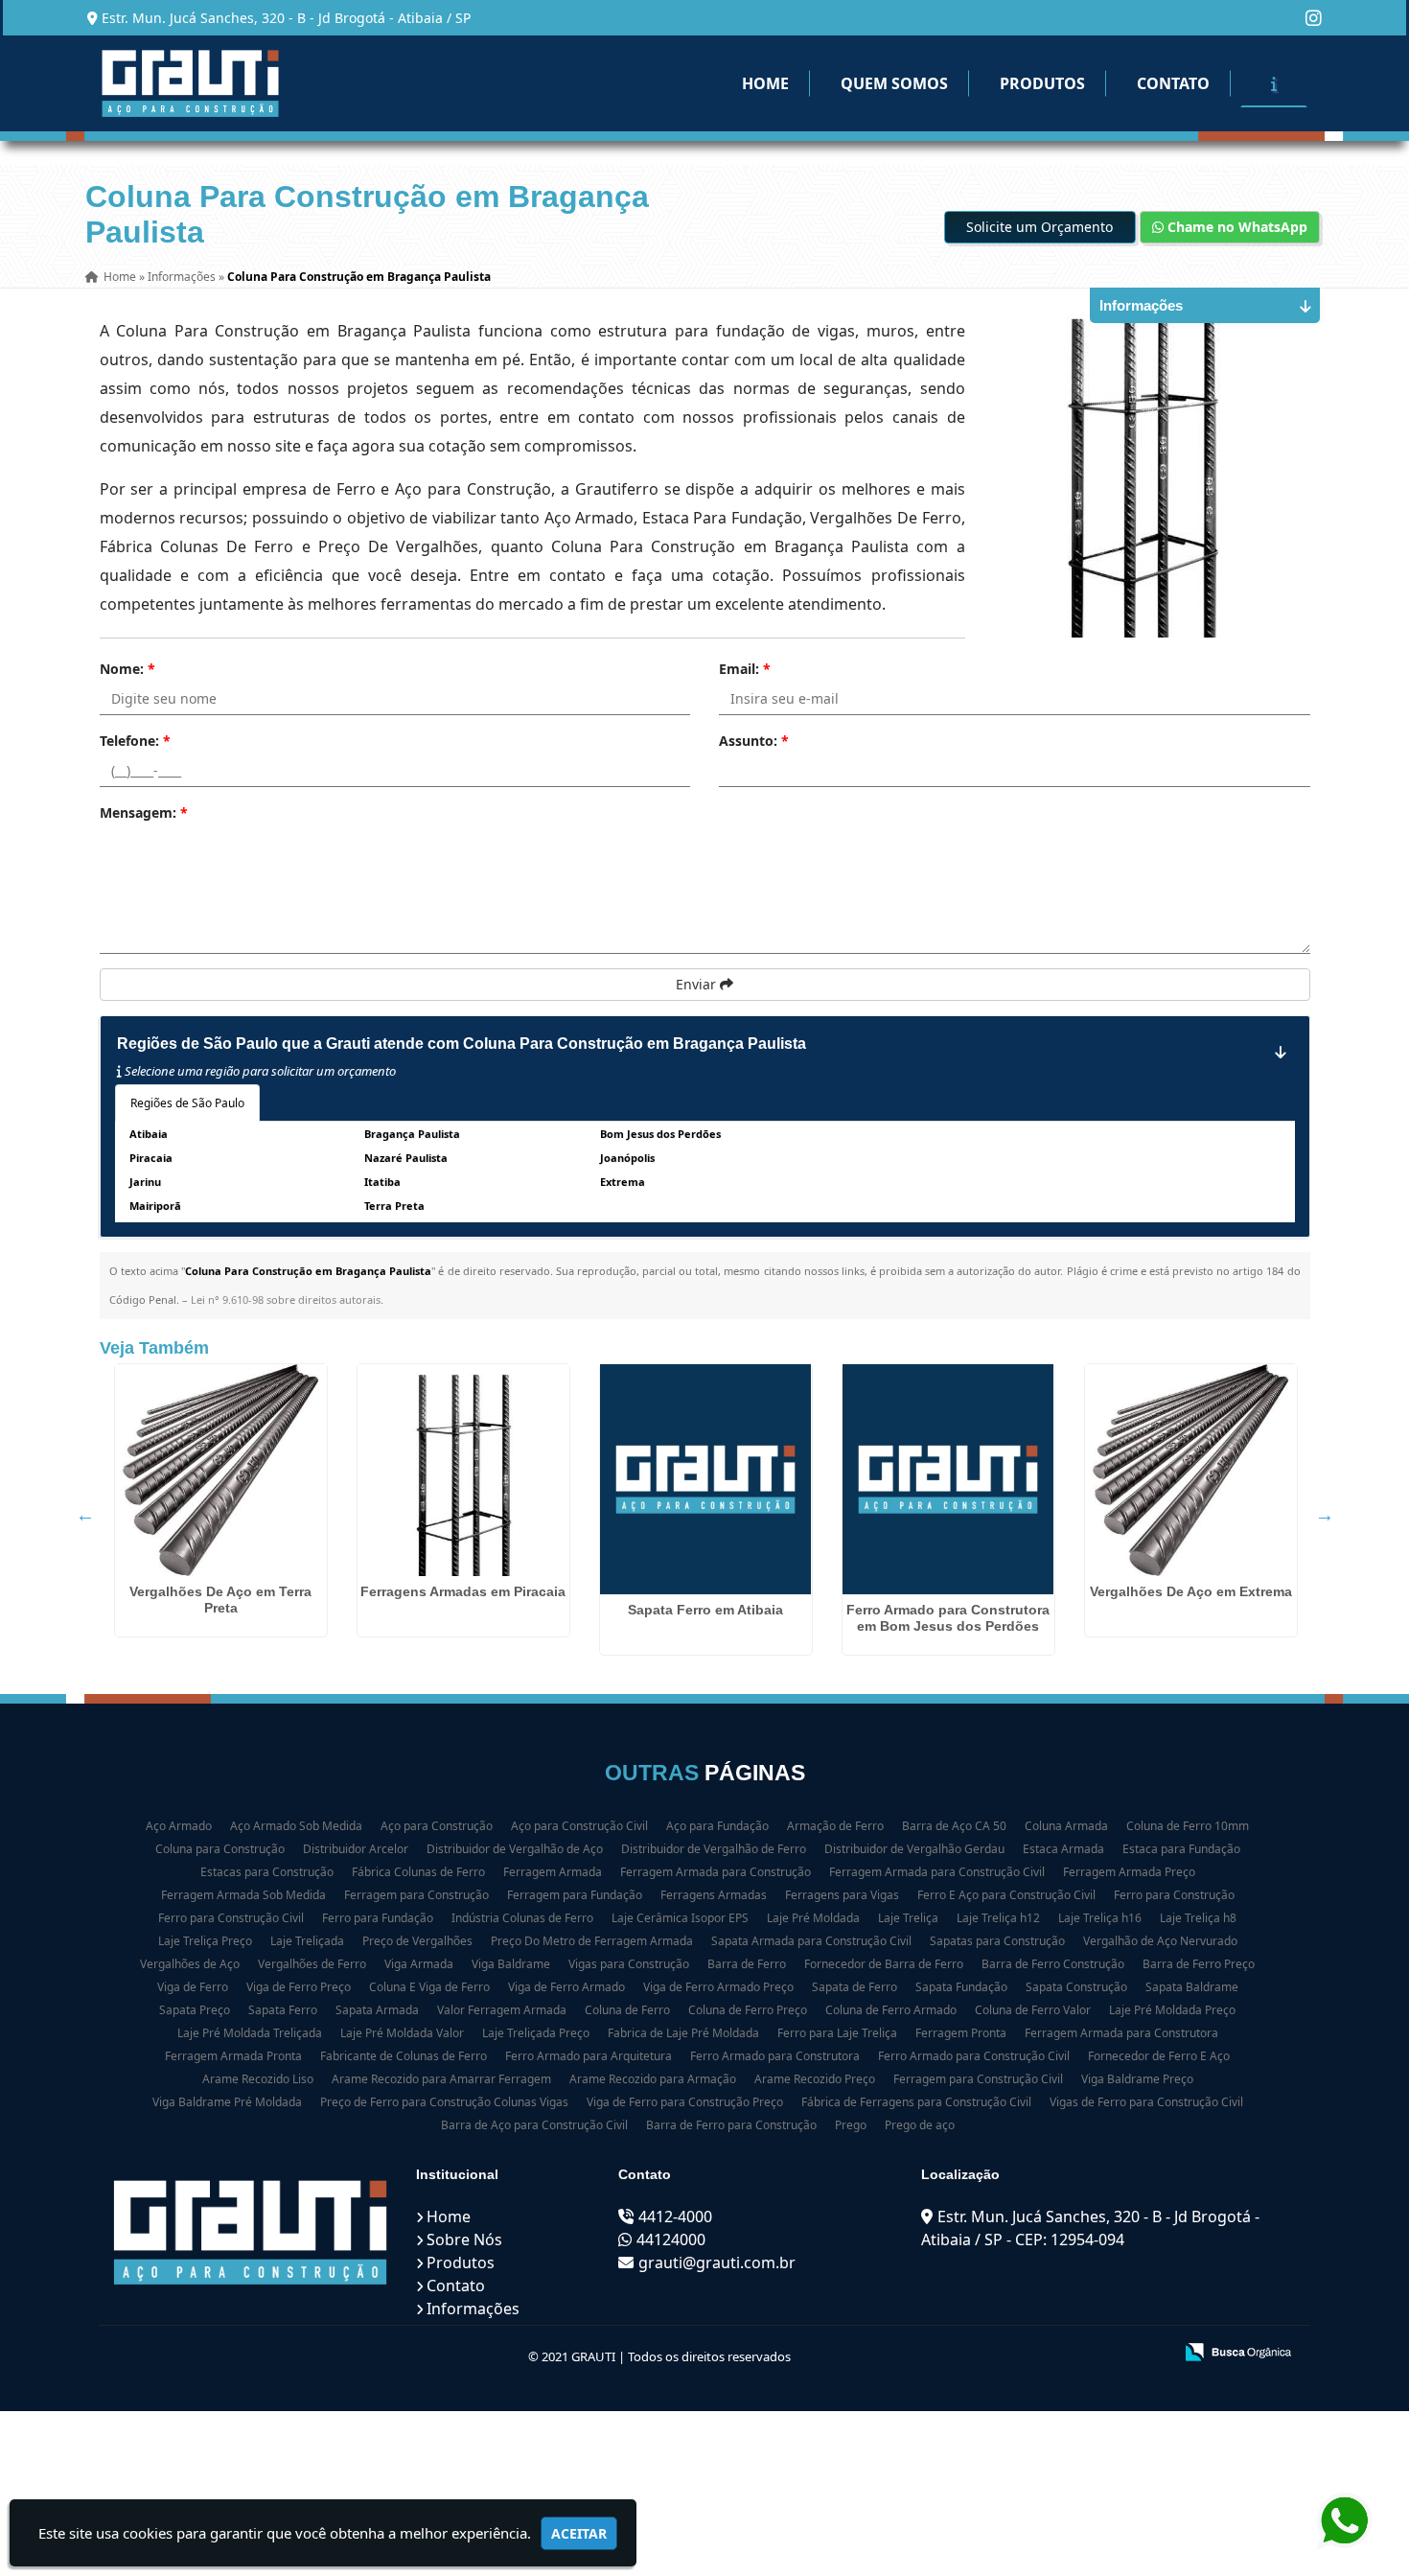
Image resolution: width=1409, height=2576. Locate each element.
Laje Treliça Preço (205, 1941)
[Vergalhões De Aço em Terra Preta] (221, 1470)
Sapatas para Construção (997, 1941)
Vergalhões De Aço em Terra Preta (220, 1600)
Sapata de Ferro (855, 1987)
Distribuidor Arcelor (356, 1849)
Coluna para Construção (220, 1849)
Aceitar (579, 2533)
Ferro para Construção (1174, 1895)
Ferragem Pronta (961, 2033)
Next (1325, 1515)
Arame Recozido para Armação (653, 2079)
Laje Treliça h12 (998, 1918)
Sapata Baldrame (1192, 1987)
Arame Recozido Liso (258, 2079)
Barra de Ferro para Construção (731, 2125)
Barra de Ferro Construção (1053, 1964)
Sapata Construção (1076, 1987)
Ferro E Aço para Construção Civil (1006, 1895)
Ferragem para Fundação (575, 1895)
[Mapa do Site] (967, 2354)
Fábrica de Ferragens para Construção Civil (916, 2102)
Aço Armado (179, 1826)
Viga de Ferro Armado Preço (718, 1987)
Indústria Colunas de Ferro (522, 1918)
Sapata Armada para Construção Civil (811, 1941)
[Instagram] (1314, 18)
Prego (851, 2125)
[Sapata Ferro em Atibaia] (706, 1479)
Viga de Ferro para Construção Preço (685, 2102)
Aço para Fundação (717, 1826)
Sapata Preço (195, 2010)
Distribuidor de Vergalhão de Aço (515, 1849)
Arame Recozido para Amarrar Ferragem (441, 2079)
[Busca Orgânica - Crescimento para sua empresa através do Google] (1238, 2351)
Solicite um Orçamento (1039, 227)
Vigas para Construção (629, 1964)
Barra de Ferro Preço (1199, 1964)
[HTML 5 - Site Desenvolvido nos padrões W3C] (1017, 2354)
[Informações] (1274, 83)
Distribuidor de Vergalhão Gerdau (914, 1849)
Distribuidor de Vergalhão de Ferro (714, 1849)
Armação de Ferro (835, 1826)
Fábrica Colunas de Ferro (418, 1872)
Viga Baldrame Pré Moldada (227, 2102)
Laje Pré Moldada (813, 1918)
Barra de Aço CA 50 (954, 1826)
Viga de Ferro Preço (299, 1987)
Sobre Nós (464, 2239)
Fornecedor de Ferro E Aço (1159, 2056)
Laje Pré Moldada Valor (402, 2033)
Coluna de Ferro (627, 2010)
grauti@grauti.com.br (717, 2263)
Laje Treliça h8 (1198, 1918)
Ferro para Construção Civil (231, 1918)
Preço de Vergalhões (417, 1941)
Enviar (698, 984)
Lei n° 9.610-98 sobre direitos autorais (286, 1300)
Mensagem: (144, 812)
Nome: (127, 669)
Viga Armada (419, 1964)
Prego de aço (920, 2125)
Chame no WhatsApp (1236, 227)
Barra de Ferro (747, 1964)
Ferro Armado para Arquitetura (589, 2056)
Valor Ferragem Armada (502, 2010)
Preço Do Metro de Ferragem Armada (592, 1941)
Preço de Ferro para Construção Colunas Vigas (444, 2102)
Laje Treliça (908, 1918)
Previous (85, 1515)
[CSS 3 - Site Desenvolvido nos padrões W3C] (1084, 2354)
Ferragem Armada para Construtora (1121, 2033)
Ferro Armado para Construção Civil (974, 2056)
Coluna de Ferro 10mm (1188, 1826)
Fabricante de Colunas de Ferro (404, 2056)
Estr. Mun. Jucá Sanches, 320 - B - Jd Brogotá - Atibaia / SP (286, 18)
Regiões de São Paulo (187, 1103)
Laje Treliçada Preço (536, 2033)
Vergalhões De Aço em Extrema (1191, 1591)
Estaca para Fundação (1181, 1849)
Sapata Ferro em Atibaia (705, 1610)
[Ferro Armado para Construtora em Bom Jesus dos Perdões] (948, 1479)
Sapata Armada (377, 2010)
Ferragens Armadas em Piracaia (463, 1591)
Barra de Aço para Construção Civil (534, 2125)
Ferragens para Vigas (842, 1895)
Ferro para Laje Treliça (837, 2033)
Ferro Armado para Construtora (775, 2056)
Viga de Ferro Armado (566, 1987)
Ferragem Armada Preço (1129, 1872)
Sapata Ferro (283, 2010)
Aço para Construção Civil (579, 1826)
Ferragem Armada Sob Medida (243, 1895)
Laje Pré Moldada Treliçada (250, 2033)
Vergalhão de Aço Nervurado (1160, 1941)
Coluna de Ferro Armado (891, 2010)
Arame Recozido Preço (815, 2079)
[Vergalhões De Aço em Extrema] (1191, 1470)
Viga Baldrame (511, 1964)
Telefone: (135, 741)
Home (765, 83)
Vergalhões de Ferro (312, 1964)
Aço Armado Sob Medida (296, 1826)
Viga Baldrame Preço (1137, 2079)
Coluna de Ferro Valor (1033, 2010)
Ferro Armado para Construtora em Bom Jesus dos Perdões (948, 1618)
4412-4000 (675, 2216)
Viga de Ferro (193, 1987)
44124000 (671, 2239)
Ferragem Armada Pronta (233, 2056)
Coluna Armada (1066, 1826)
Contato (1173, 83)
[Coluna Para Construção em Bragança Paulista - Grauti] (190, 83)
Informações (473, 2309)
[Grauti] (250, 2232)
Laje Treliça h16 (1100, 1918)
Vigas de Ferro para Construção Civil (1146, 2102)
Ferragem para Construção (416, 1895)
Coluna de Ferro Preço (748, 2010)
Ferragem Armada (553, 1872)
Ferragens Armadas (714, 1895)
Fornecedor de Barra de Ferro (884, 1964)
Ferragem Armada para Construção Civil (937, 1872)
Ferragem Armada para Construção (716, 1872)
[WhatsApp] (1342, 2521)
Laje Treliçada (307, 1941)
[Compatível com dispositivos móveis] (1150, 2354)
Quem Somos (894, 83)
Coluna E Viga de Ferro (429, 1987)
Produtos (1042, 83)
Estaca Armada (1063, 1849)
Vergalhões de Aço (190, 1964)
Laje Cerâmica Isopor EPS (680, 1918)
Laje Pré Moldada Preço (1172, 2010)
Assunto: (754, 741)
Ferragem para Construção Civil (978, 2079)
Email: (745, 669)
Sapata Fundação (961, 1987)
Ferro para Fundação (378, 1918)
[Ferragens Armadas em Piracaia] (463, 1470)
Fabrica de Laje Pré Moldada (683, 2033)
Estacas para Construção (267, 1872)
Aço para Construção (437, 1826)
